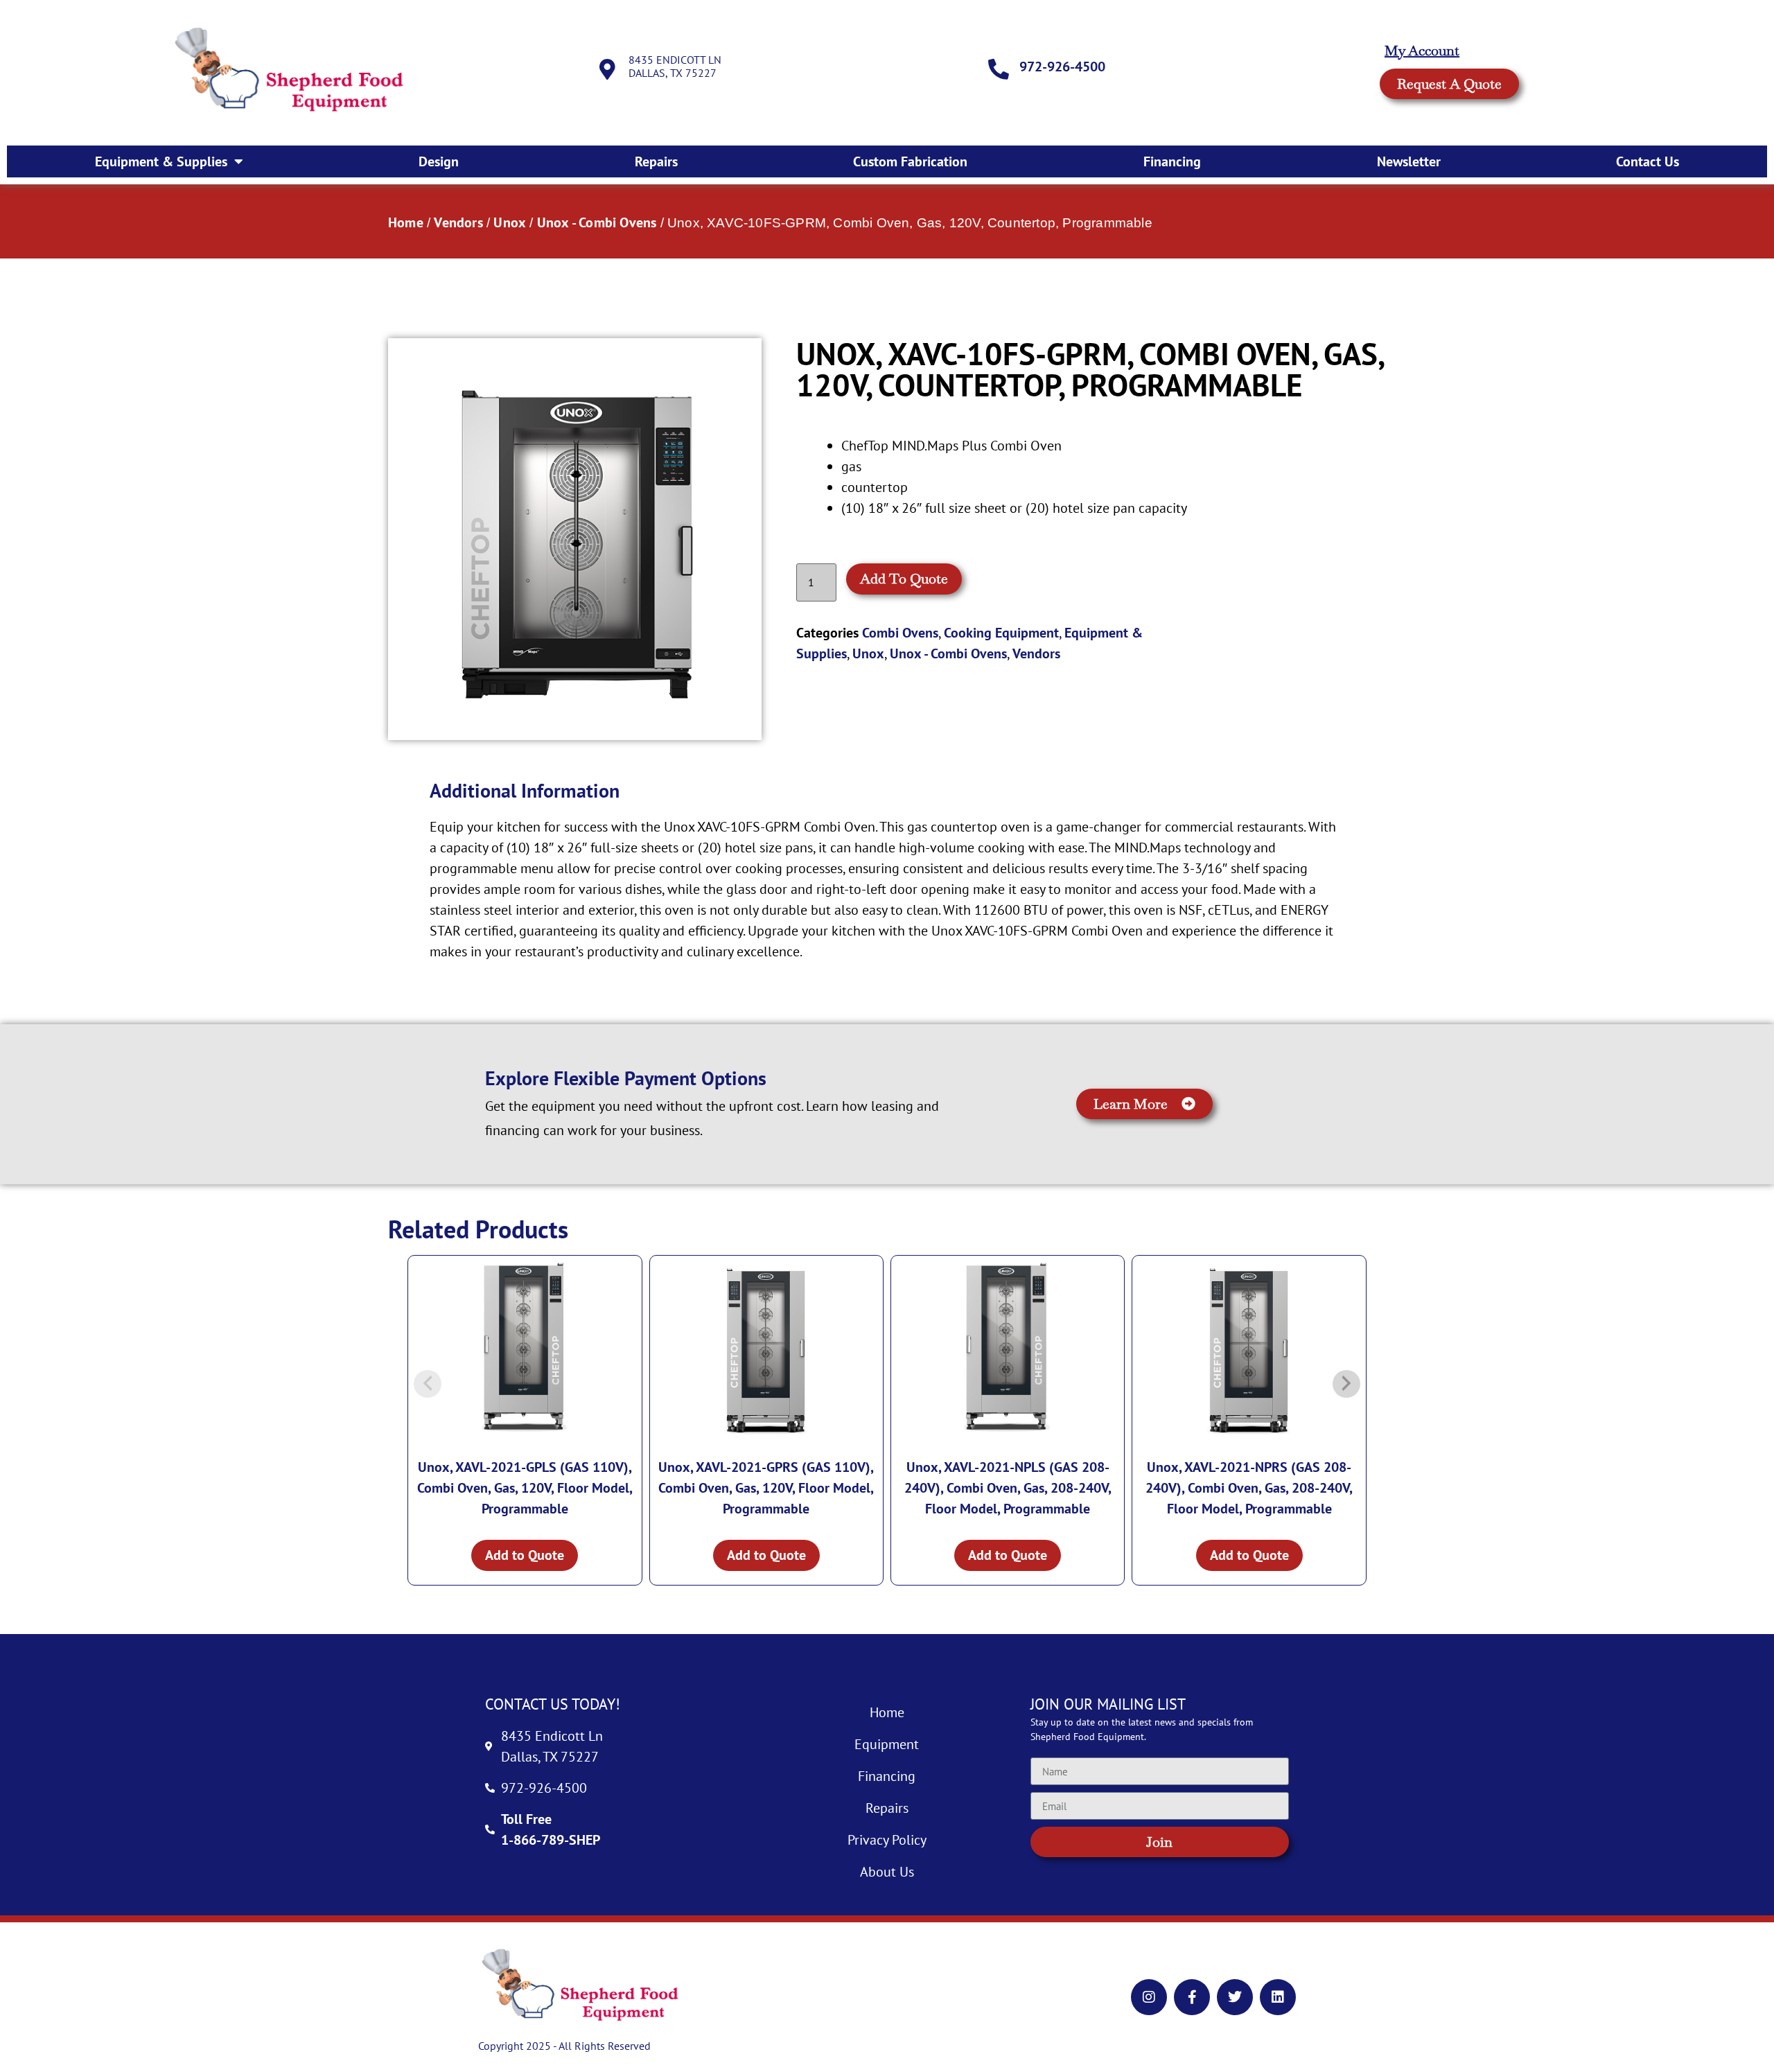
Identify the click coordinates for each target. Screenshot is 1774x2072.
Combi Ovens (900, 633)
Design (439, 161)
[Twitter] (1235, 1997)
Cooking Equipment (1001, 633)
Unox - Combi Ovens (597, 222)
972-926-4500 (1062, 67)
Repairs (656, 161)
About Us (887, 1872)
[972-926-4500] (999, 69)
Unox (510, 222)
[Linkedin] (1278, 1997)
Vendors (458, 222)
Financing (1172, 161)
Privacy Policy (887, 1840)
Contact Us (1648, 161)
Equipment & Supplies (161, 161)
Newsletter (1409, 161)
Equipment (887, 1744)
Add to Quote (904, 579)
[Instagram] (1149, 1997)
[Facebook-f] (1192, 1997)
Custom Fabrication (910, 161)
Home (406, 222)
